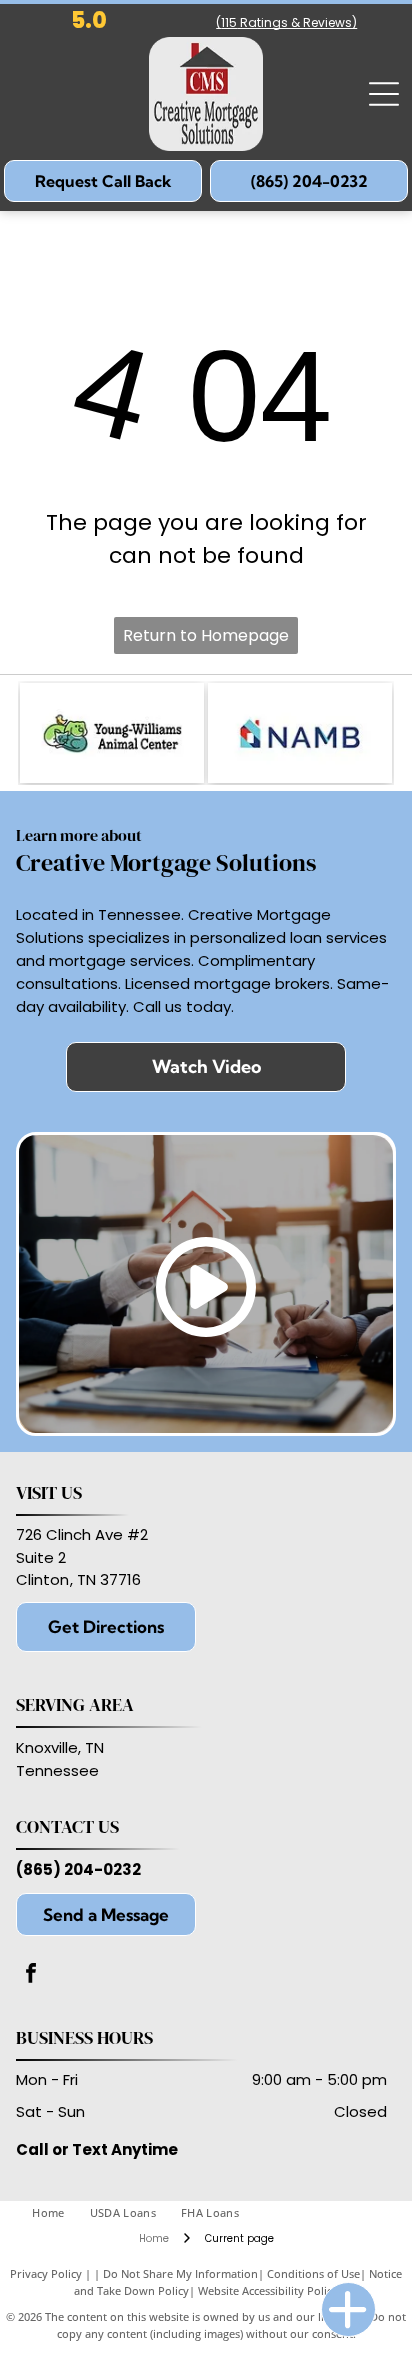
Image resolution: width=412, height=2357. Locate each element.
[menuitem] (60, 2213)
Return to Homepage (206, 635)
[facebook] (31, 1975)
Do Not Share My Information (180, 2273)
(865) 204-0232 (78, 1869)
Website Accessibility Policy (268, 2290)
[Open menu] (384, 94)
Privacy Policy (46, 2273)
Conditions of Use (313, 2273)
